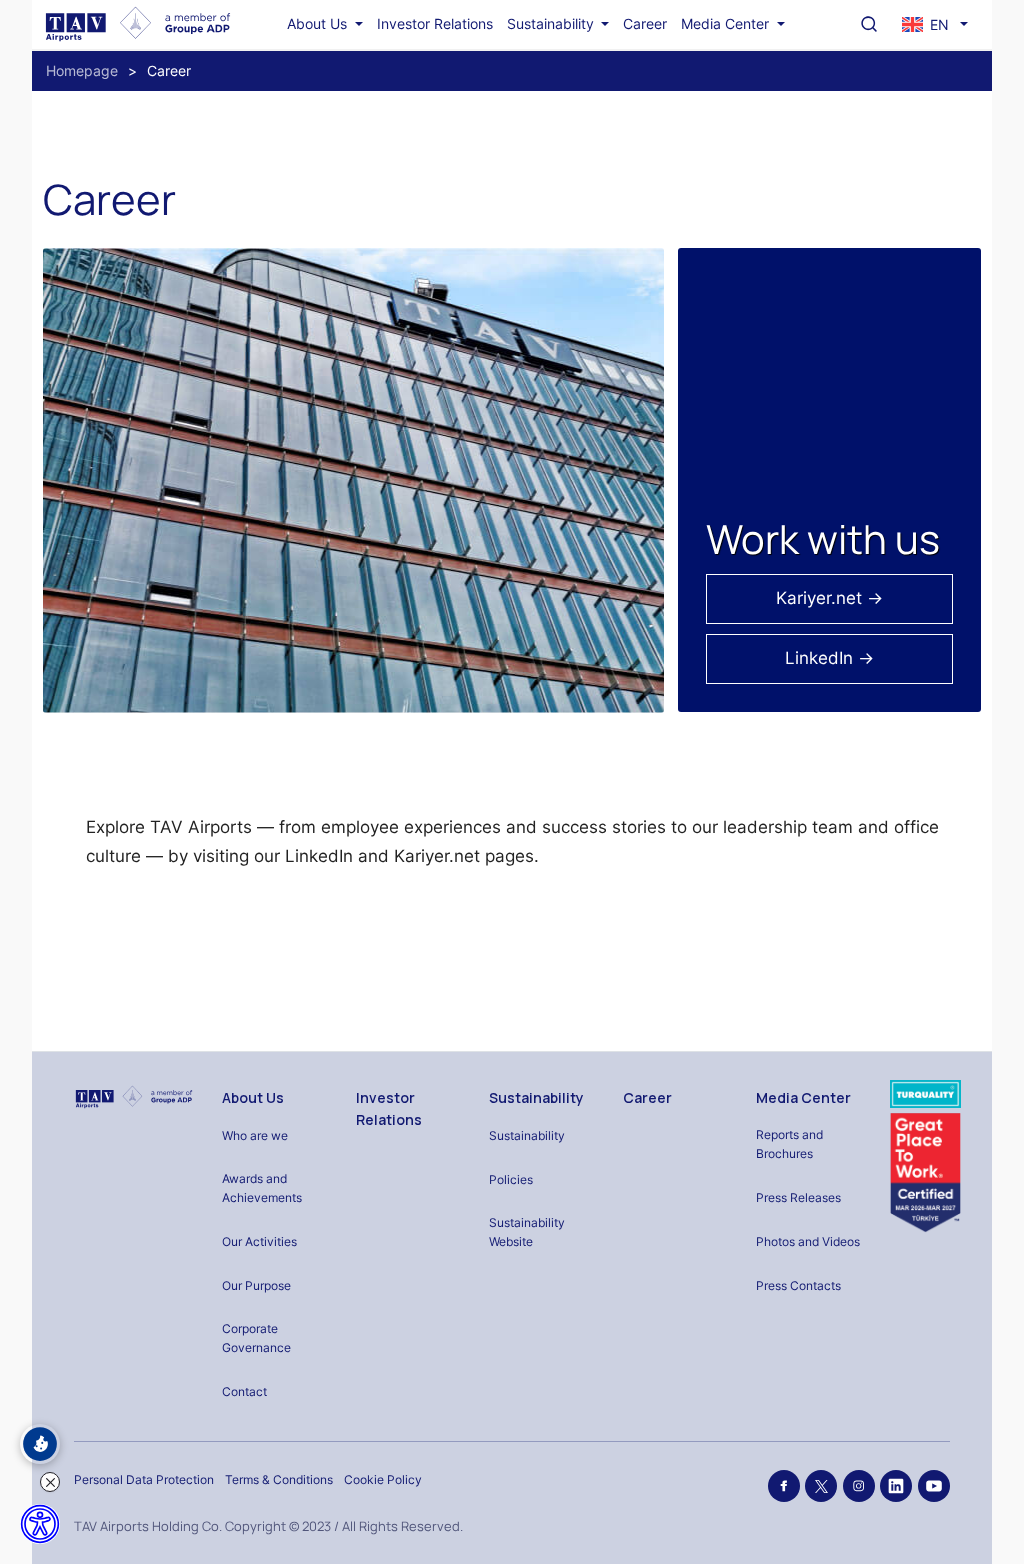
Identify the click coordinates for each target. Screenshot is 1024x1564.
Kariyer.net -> (829, 598)
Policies (511, 1179)
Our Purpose (256, 1285)
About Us (319, 23)
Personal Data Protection (144, 1479)
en (939, 24)
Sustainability (552, 23)
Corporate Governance (256, 1338)
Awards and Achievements (262, 1188)
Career (645, 23)
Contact (244, 1391)
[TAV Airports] (134, 1097)
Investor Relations (435, 23)
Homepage (82, 70)
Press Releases (798, 1197)
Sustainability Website (527, 1232)
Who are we (255, 1135)
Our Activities (259, 1241)
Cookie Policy (383, 1479)
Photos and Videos (808, 1241)
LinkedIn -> (829, 658)
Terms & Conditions (279, 1479)
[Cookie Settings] (40, 1444)
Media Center (727, 23)
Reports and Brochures (789, 1144)
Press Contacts (798, 1285)
